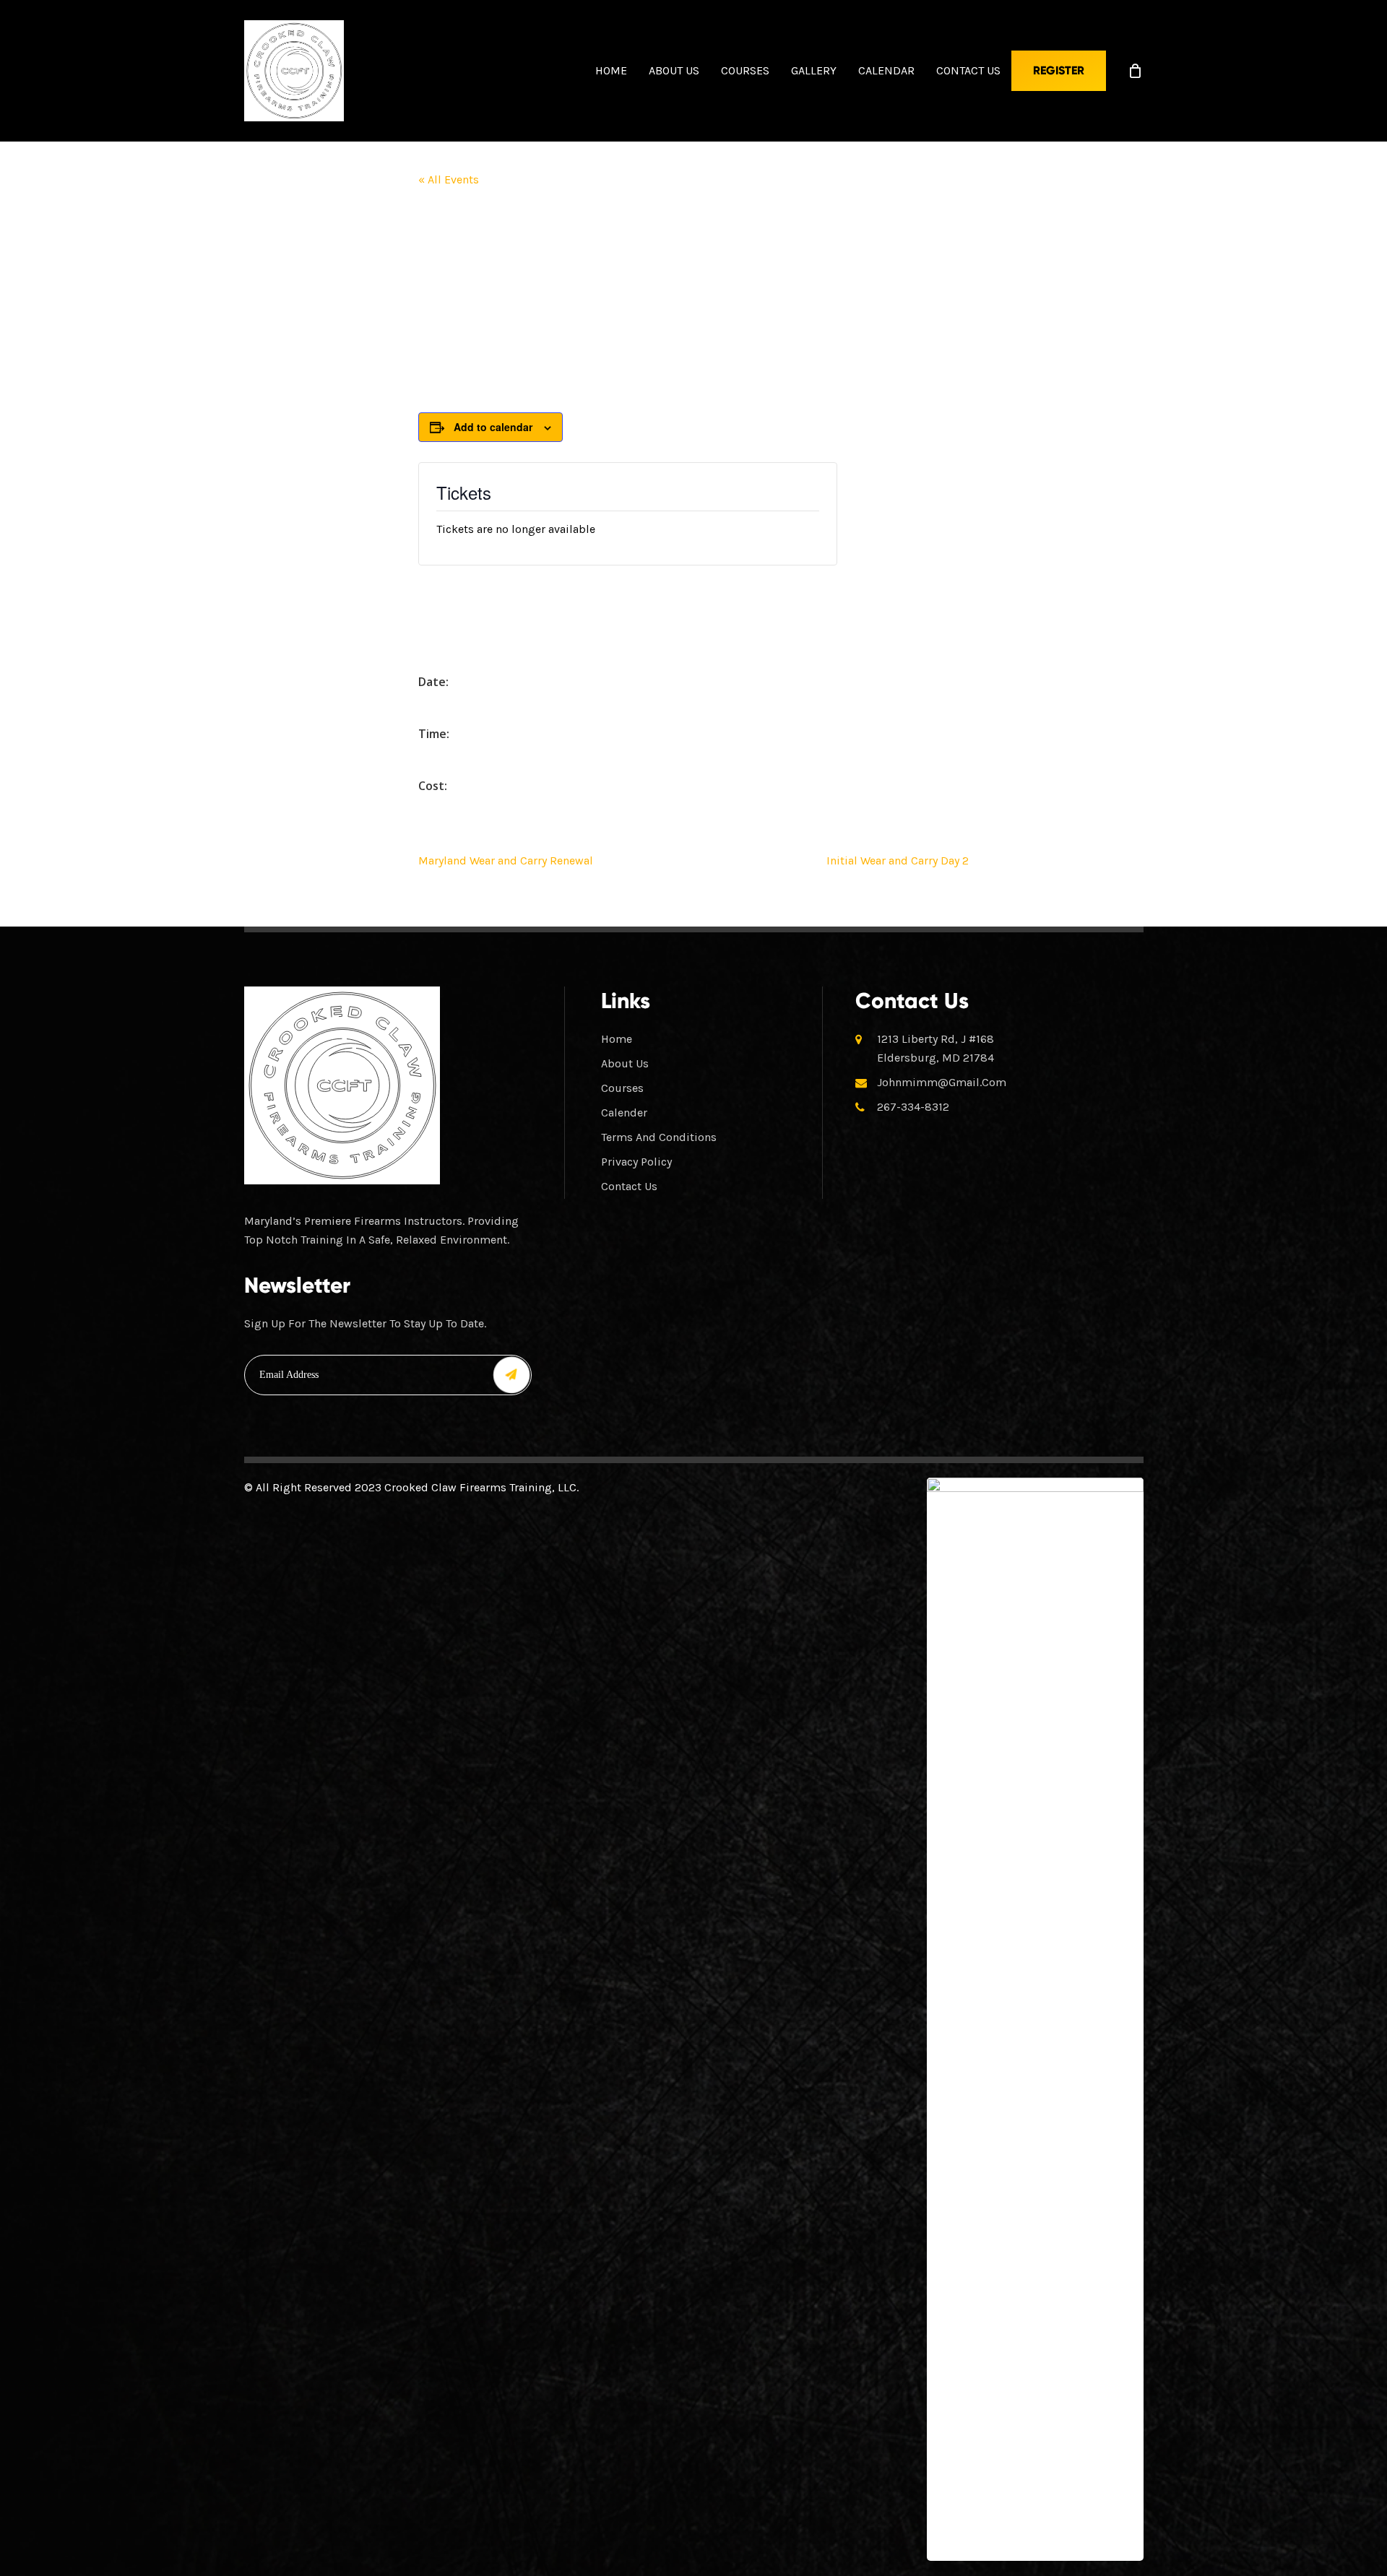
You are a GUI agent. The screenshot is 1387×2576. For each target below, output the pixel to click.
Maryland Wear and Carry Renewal (506, 860)
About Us (625, 1063)
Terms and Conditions (659, 1137)
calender (624, 1113)
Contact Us (629, 1186)
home (617, 1039)
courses (622, 1088)
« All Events (449, 179)
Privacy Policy (636, 1162)
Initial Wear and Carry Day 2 (898, 860)
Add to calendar (493, 427)
